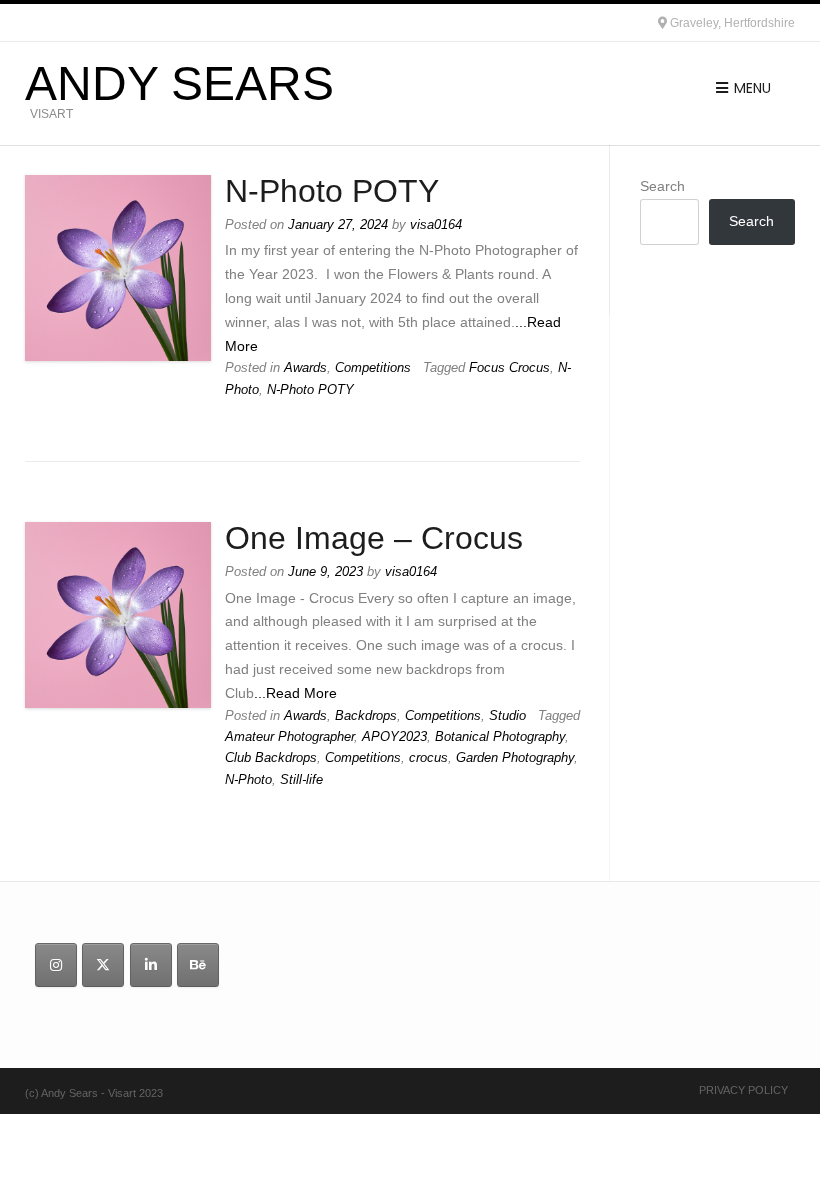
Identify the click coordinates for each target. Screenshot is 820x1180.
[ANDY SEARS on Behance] (198, 965)
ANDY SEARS (179, 84)
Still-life (301, 780)
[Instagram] (56, 965)
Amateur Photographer (289, 737)
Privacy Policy (743, 1090)
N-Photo (248, 780)
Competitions (373, 368)
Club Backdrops (271, 758)
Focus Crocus (509, 368)
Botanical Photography (500, 737)
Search (662, 186)
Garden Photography (515, 758)
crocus (428, 758)
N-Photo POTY (332, 191)
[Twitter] (103, 965)
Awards (305, 368)
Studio (507, 716)
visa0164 (436, 225)
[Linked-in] (151, 965)
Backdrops (366, 716)
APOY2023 (394, 737)
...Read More (295, 693)
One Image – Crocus (374, 538)
